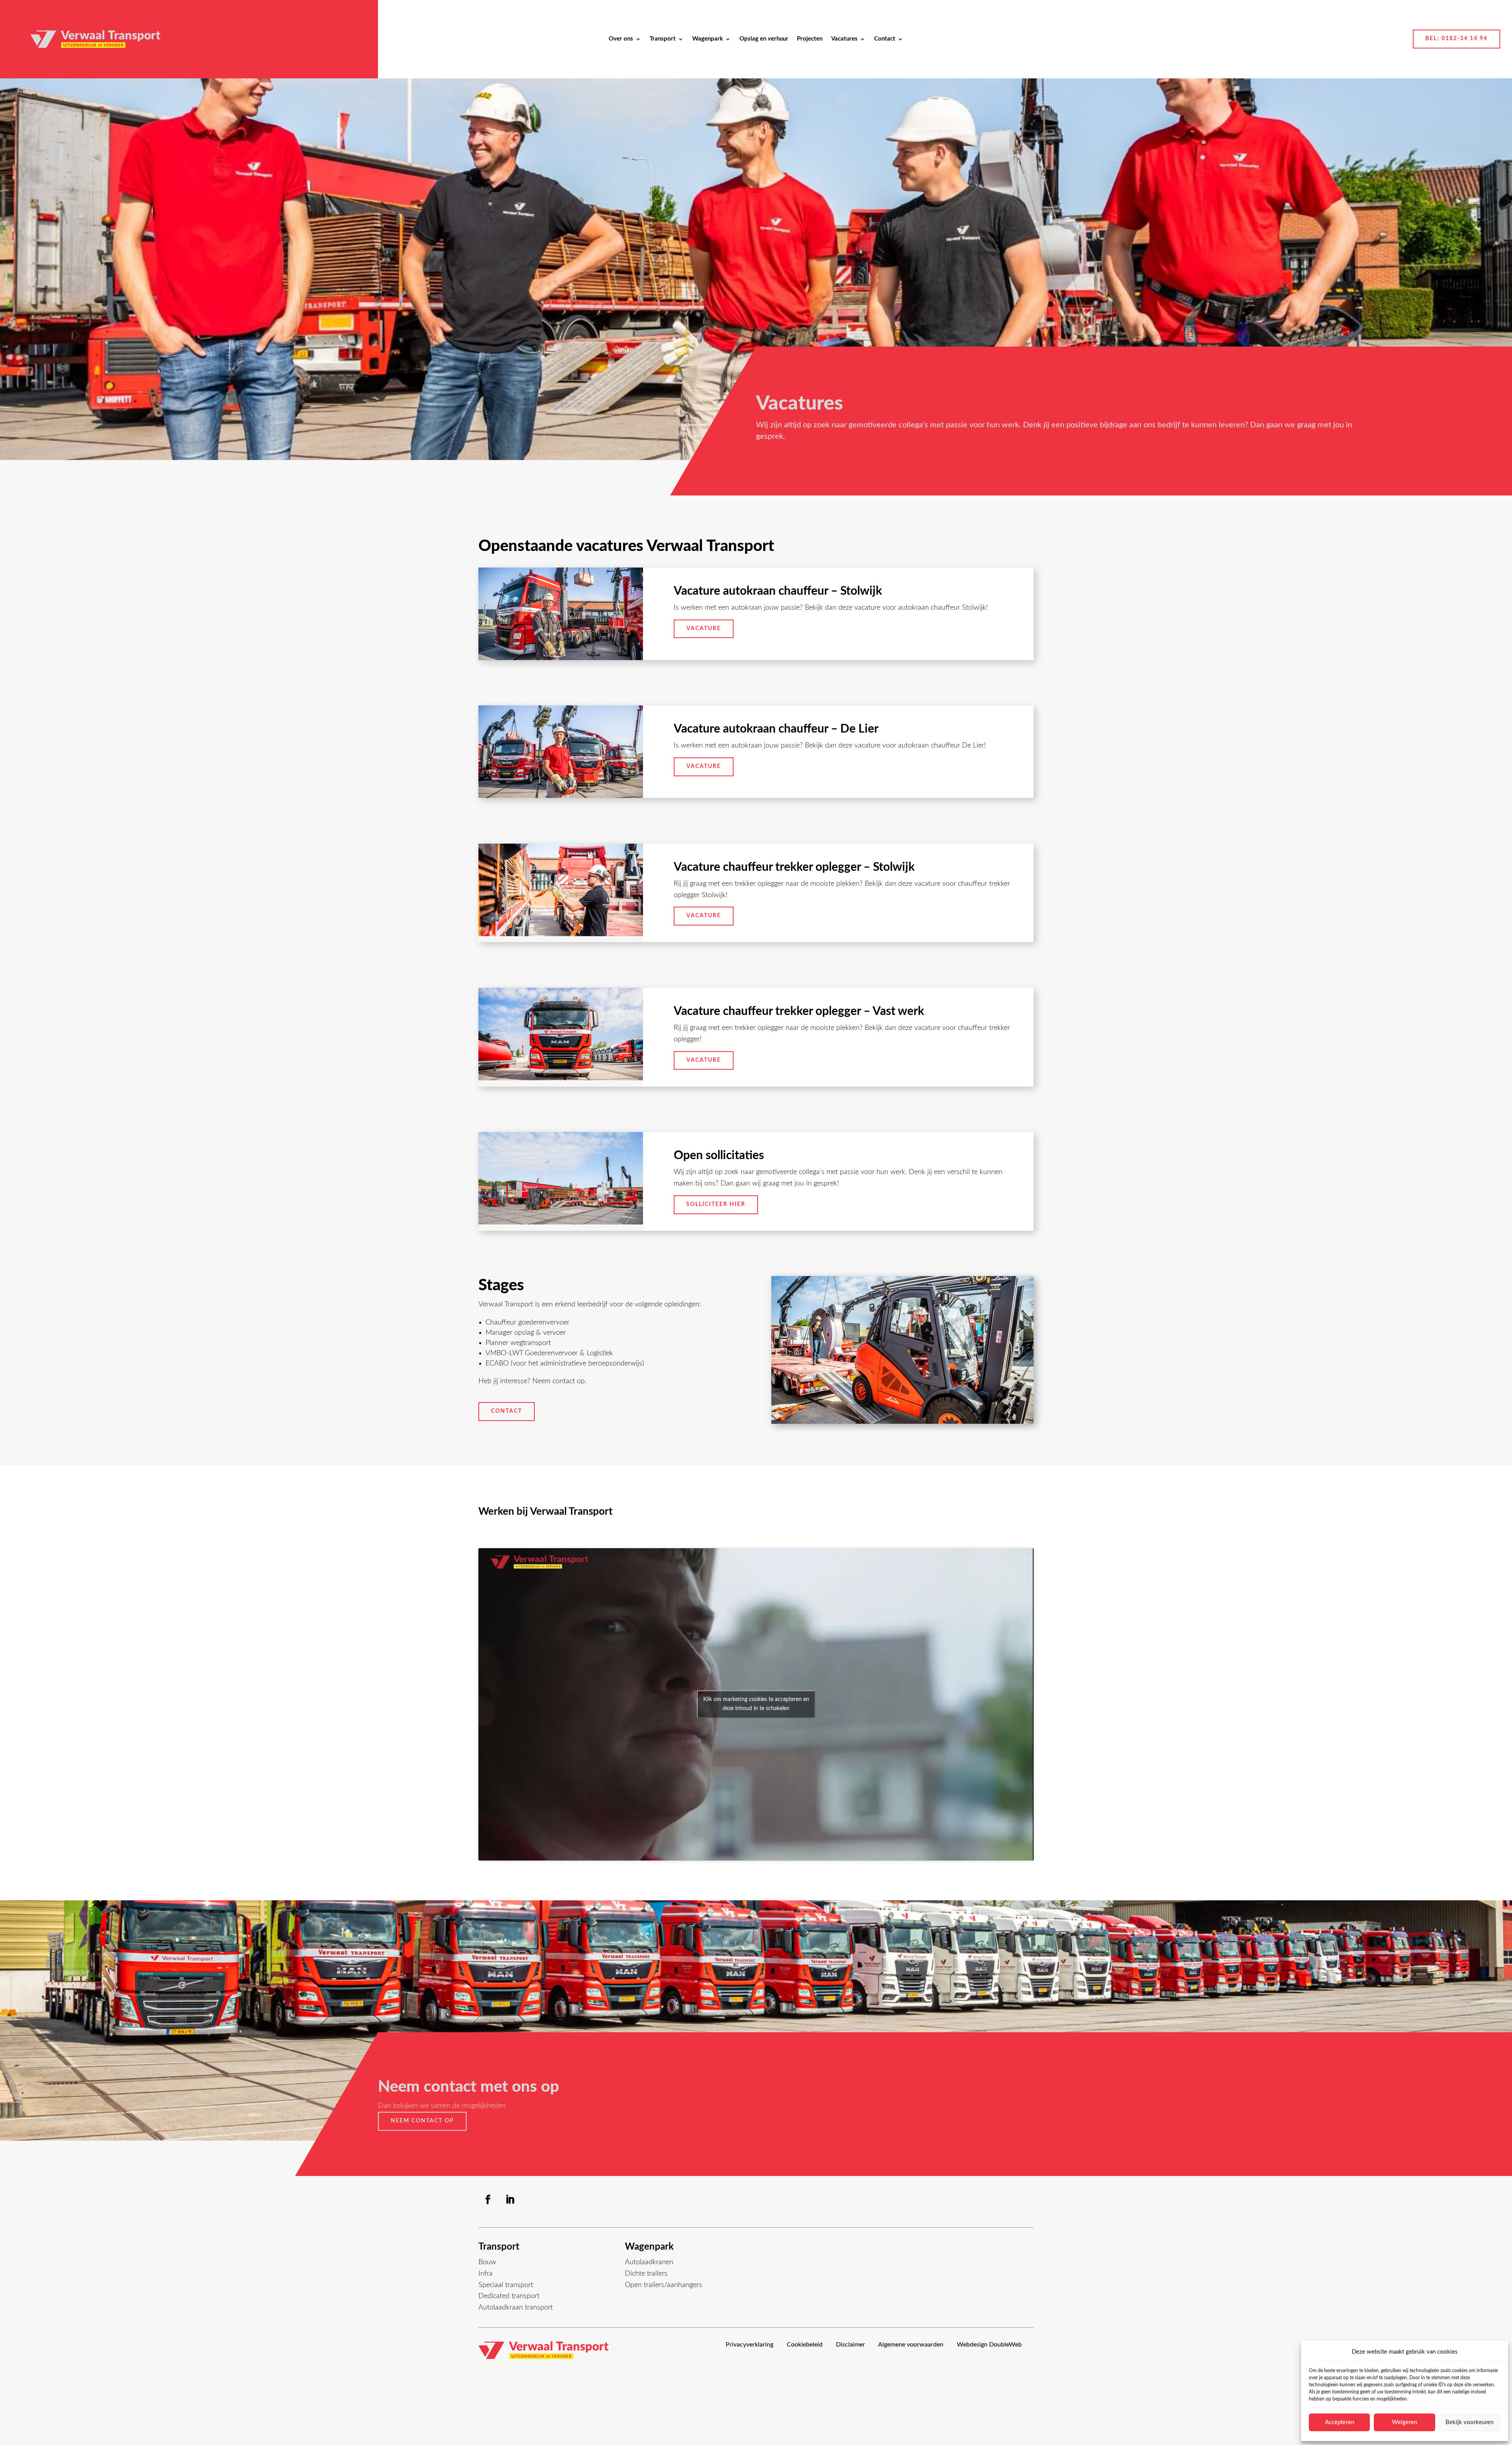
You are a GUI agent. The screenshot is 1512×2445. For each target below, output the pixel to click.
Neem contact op (422, 2121)
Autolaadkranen (649, 2262)
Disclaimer (850, 2345)
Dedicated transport (509, 2296)
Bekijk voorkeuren (1469, 2422)
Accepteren (1340, 2422)
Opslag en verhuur (764, 39)
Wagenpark (708, 39)
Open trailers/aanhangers (663, 2285)
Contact (885, 39)
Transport (663, 39)
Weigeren (1405, 2422)
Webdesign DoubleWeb (989, 2345)
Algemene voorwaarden (911, 2345)
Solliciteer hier (716, 1204)
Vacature (704, 629)
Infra (485, 2274)
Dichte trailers (646, 2274)
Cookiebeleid (805, 2345)
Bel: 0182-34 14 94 (1456, 39)
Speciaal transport (506, 2285)
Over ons (621, 39)
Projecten (810, 39)
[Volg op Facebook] (488, 2200)
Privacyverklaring (750, 2345)
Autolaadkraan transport (516, 2308)
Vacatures (844, 39)
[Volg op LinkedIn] (510, 2200)
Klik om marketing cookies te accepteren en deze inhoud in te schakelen (756, 1704)
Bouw (487, 2262)
